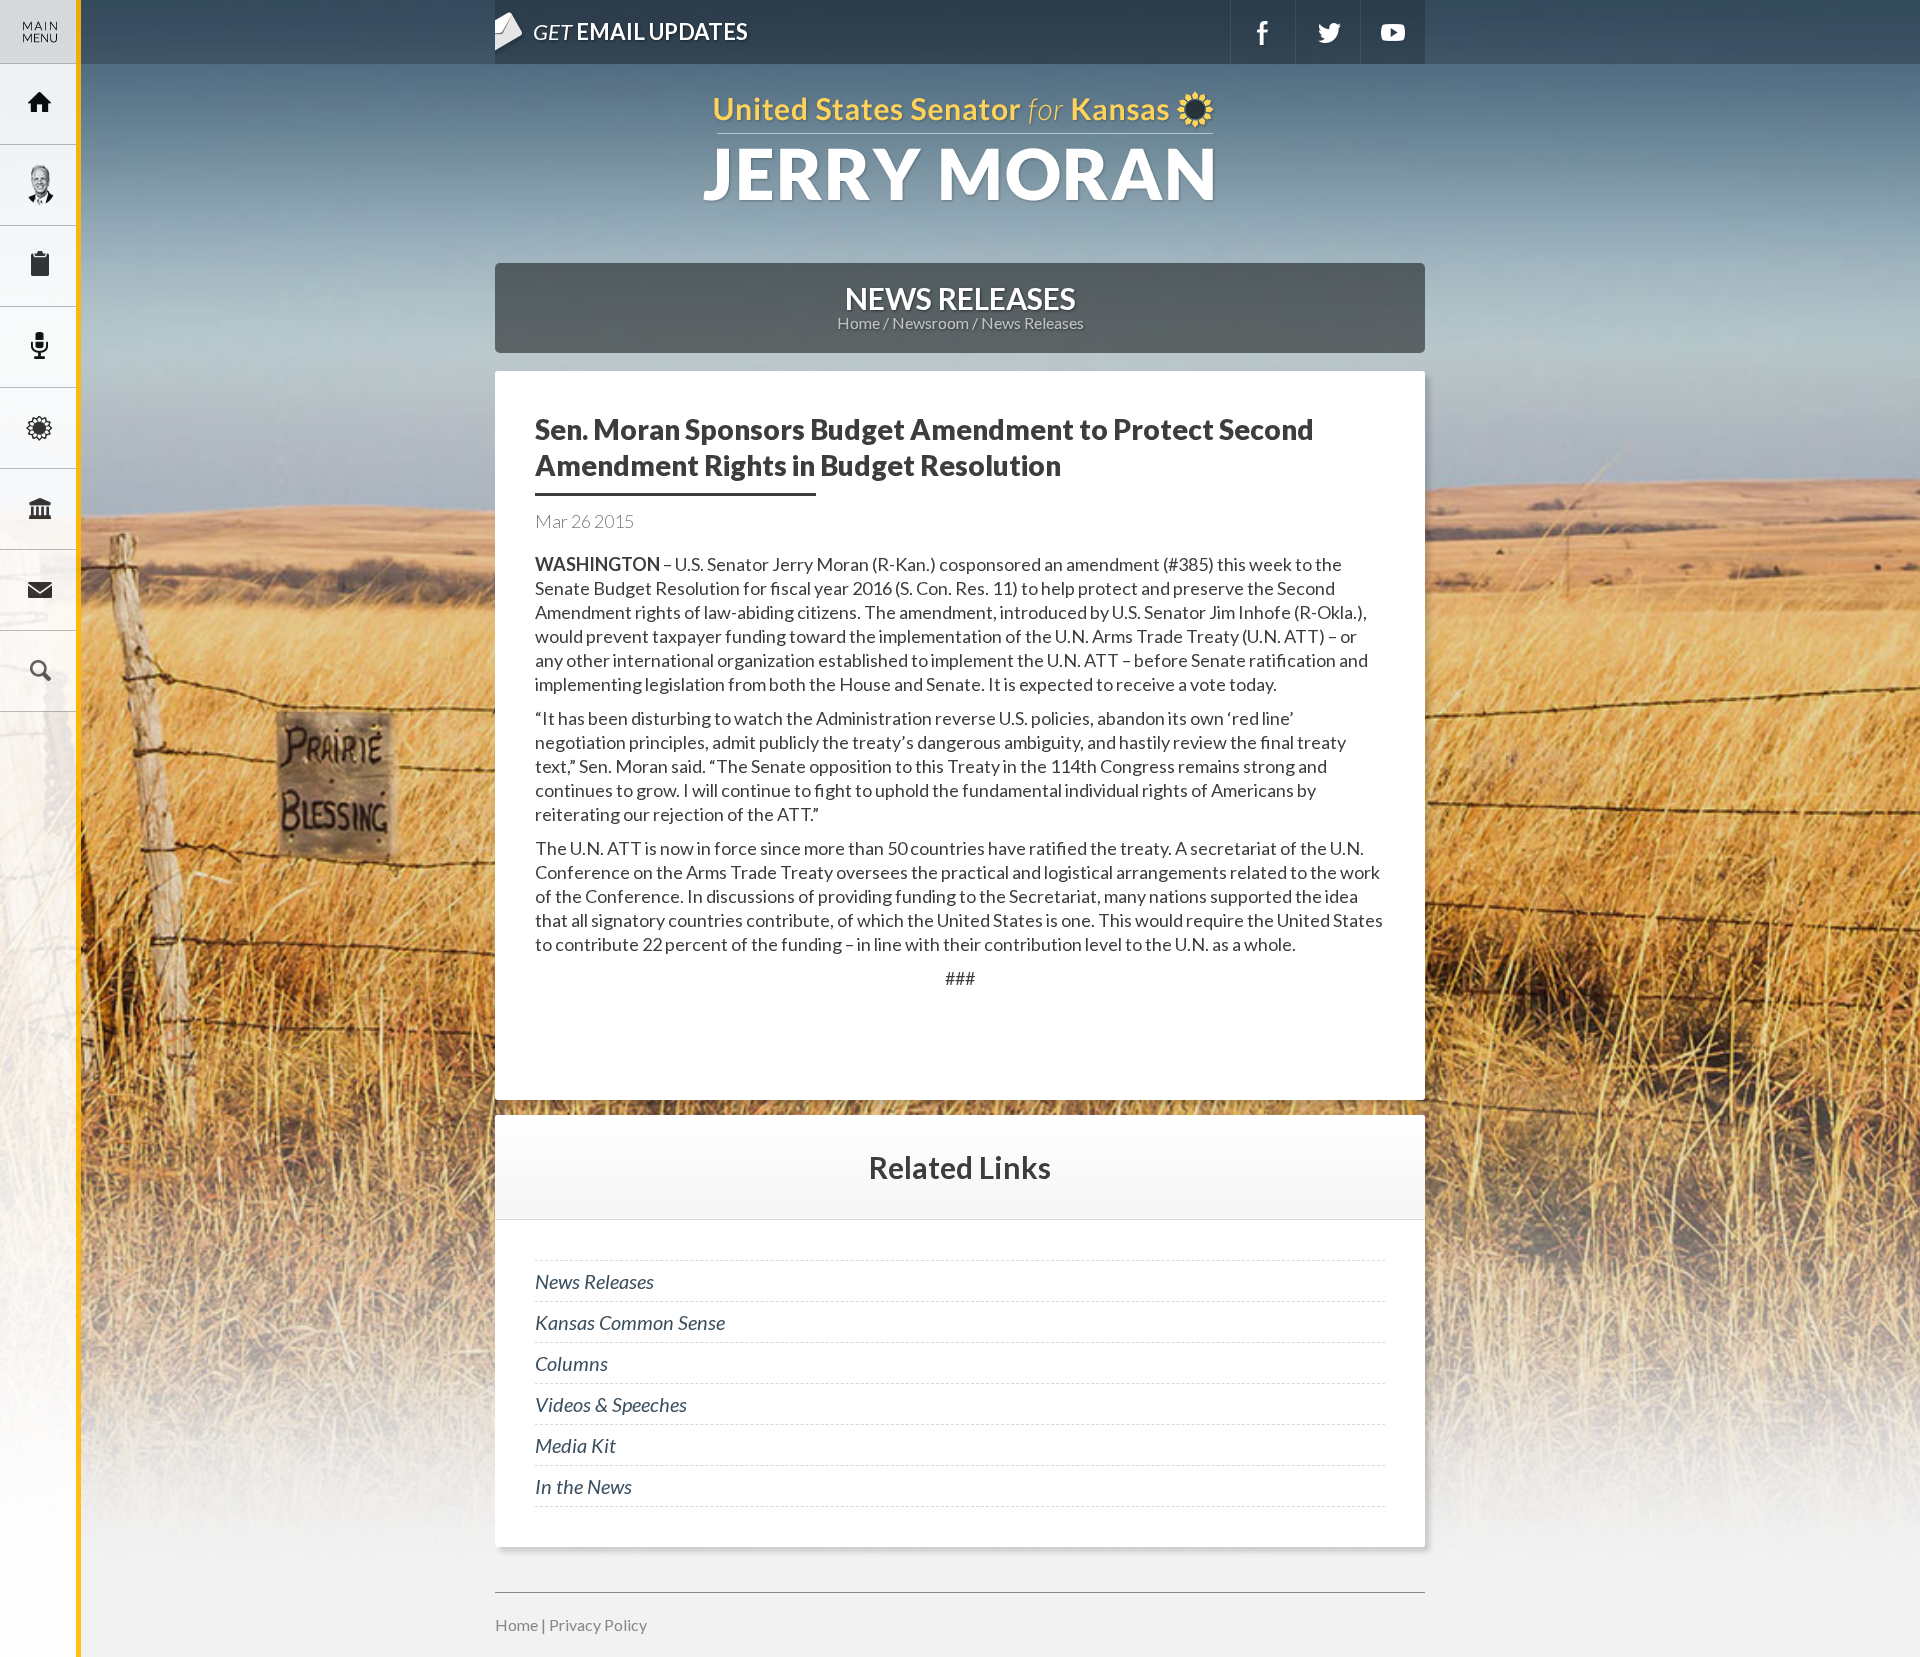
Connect (40, 590)
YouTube (1393, 32)
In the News (583, 1486)
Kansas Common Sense (630, 1322)
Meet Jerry (40, 185)
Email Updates (640, 31)
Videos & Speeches (611, 1404)
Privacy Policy (598, 1624)
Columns (571, 1363)
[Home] (40, 104)
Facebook (1263, 32)
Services (40, 266)
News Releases (1032, 322)
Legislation (40, 509)
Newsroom (40, 347)
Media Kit (575, 1445)
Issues (40, 428)
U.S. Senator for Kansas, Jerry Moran (960, 148)
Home (858, 322)
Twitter (1328, 32)
